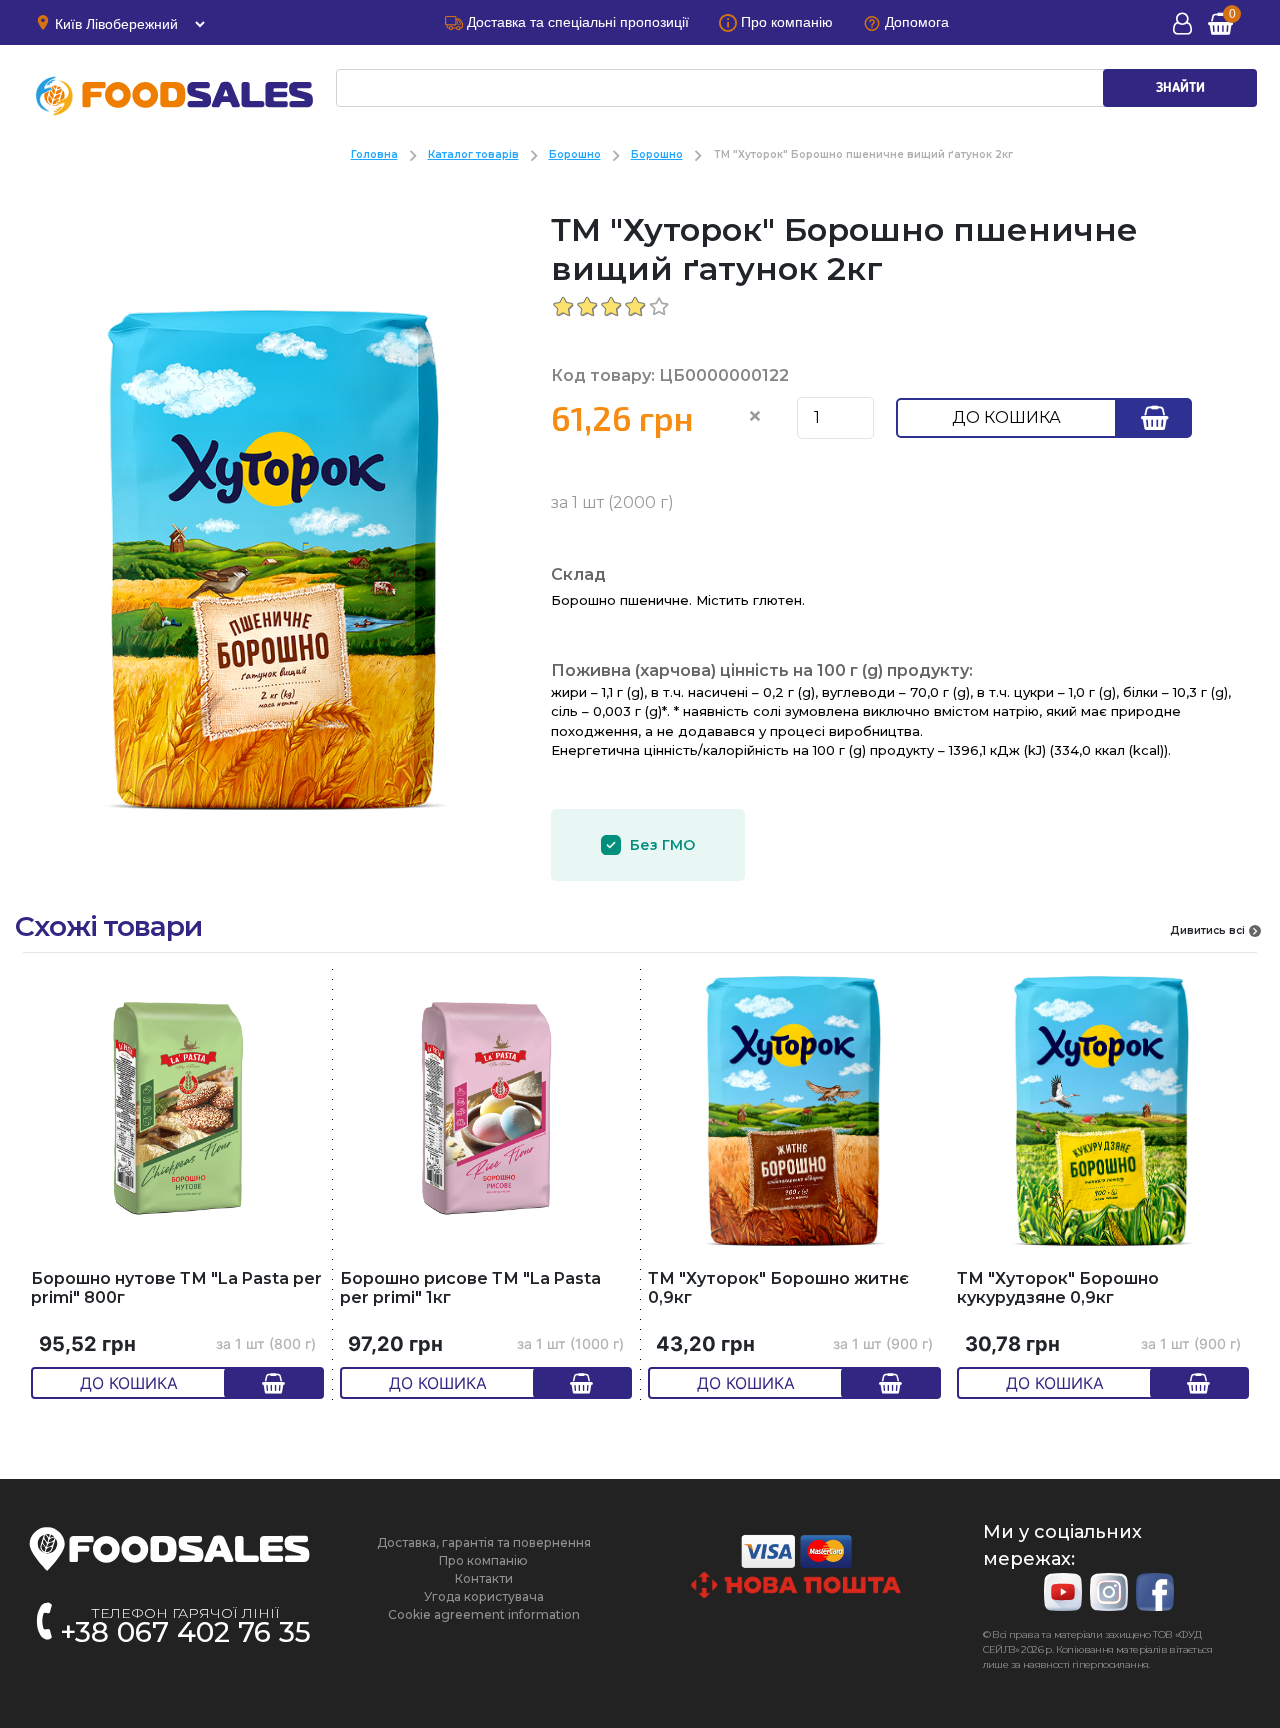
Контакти (484, 1578)
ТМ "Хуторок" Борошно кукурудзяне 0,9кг (1058, 1288)
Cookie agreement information (484, 1614)
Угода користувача (484, 1596)
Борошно (575, 154)
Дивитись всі (1207, 930)
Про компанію (483, 1560)
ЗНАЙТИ (1180, 88)
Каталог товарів (473, 154)
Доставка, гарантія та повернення (484, 1542)
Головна (374, 154)
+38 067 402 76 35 (185, 1632)
